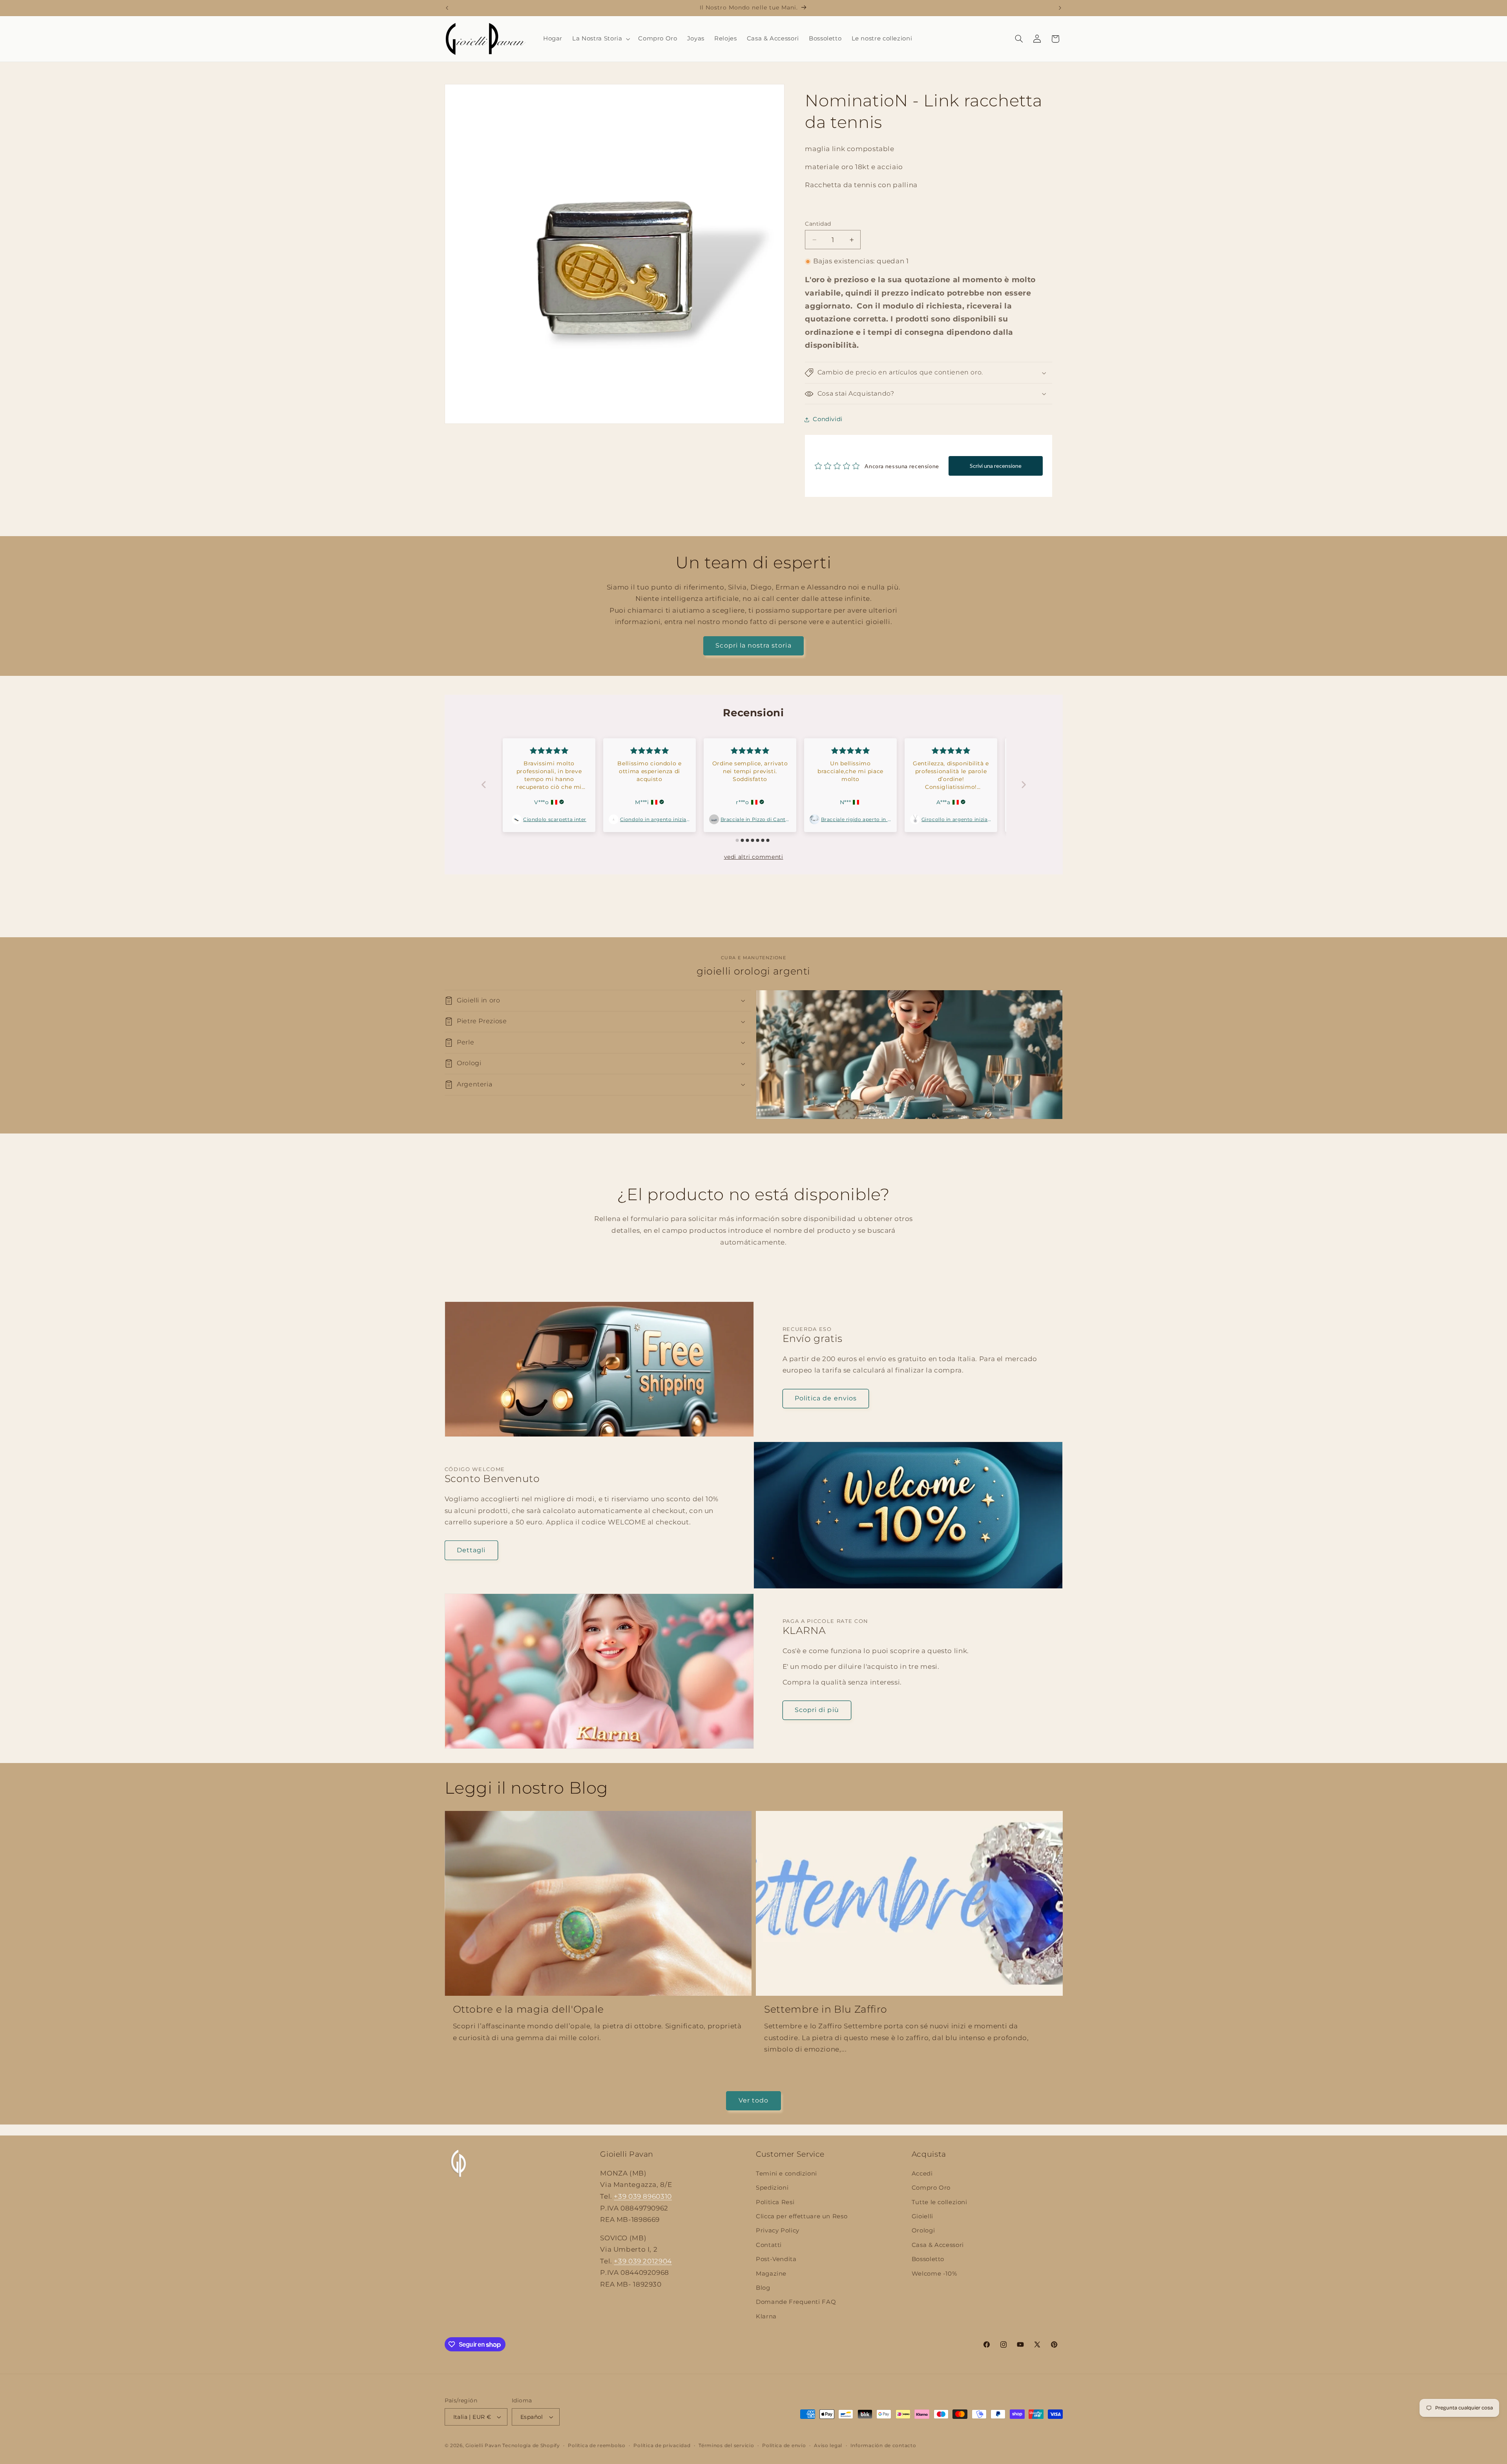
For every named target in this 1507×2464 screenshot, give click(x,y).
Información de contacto (883, 2446)
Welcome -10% (934, 2274)
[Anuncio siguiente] (1060, 8)
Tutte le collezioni (940, 2202)
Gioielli (922, 2216)
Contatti (769, 2245)
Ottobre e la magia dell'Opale (528, 2009)
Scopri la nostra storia (753, 645)
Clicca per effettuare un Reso (802, 2216)
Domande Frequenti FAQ (796, 2302)
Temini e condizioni (786, 2174)
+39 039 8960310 (643, 2196)
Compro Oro (931, 2188)
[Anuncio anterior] (447, 8)
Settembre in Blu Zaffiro (826, 2009)
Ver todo (753, 2100)
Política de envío (784, 2446)
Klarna (766, 2316)
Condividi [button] (828, 420)
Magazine (771, 2274)
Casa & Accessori (938, 2245)
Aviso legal (828, 2446)
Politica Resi (775, 2202)
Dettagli (471, 1550)
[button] (600, 39)
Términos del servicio (726, 2446)
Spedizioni (772, 2188)
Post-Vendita (776, 2259)
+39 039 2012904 (643, 2261)
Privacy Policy (778, 2230)
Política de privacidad (662, 2446)
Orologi (923, 2230)
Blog (763, 2288)
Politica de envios (826, 1398)
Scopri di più (817, 1710)
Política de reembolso (597, 2446)
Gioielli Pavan (484, 2446)
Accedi (922, 2174)
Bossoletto (928, 2259)
